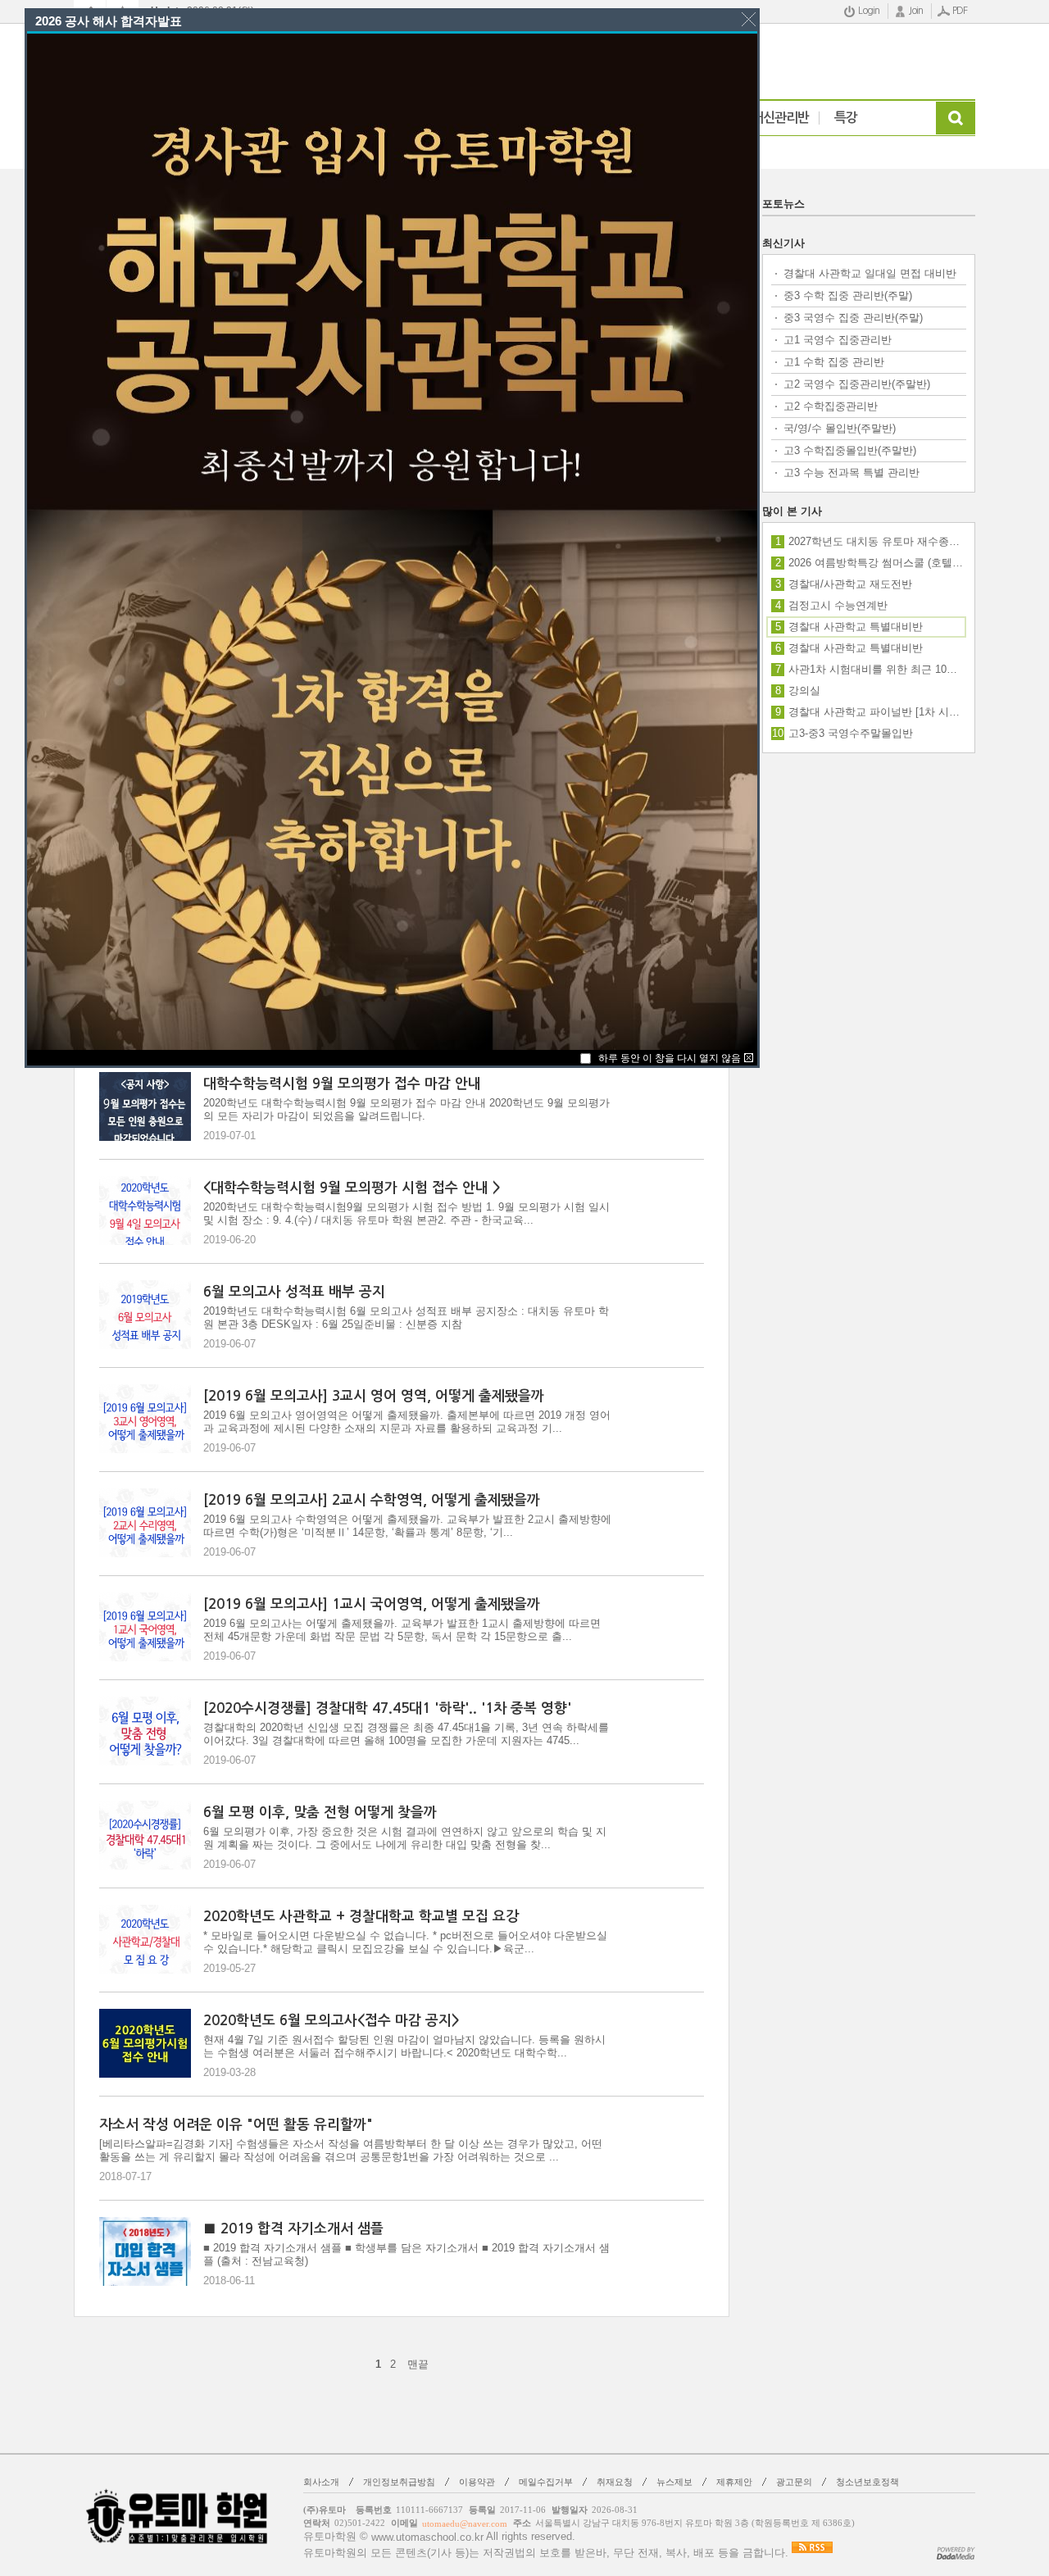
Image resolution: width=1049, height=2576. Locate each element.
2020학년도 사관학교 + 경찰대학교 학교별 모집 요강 (361, 1917)
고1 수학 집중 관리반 (834, 362)
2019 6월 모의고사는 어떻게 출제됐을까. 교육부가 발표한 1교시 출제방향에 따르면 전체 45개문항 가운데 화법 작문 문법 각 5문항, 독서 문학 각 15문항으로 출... (402, 1630)
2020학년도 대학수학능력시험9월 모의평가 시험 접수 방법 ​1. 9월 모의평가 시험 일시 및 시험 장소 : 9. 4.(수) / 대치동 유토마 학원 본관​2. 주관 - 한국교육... (406, 1213)
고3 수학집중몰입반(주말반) (850, 450)
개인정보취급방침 (399, 2482)
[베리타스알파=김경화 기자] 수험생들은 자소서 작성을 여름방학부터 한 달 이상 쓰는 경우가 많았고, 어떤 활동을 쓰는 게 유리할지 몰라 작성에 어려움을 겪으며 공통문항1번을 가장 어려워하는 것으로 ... (351, 2150)
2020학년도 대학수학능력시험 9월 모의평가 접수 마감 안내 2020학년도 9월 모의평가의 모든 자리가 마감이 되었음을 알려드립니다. (406, 1109)
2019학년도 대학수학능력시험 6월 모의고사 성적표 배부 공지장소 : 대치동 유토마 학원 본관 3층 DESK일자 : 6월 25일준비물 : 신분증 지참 (406, 1318)
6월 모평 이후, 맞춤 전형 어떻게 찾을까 (320, 1813)
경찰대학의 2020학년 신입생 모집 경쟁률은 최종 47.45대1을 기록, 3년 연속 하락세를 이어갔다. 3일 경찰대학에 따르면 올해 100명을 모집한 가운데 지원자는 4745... (406, 1734)
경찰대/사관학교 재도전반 (850, 584)
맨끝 (418, 2364)
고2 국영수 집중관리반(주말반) (857, 384)
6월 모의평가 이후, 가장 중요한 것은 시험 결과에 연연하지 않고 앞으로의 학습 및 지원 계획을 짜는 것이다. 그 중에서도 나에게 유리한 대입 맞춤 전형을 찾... (405, 1838)
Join (916, 11)
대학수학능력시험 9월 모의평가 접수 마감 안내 (342, 1084)
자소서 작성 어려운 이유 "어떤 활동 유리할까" (236, 2125)
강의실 (804, 691)
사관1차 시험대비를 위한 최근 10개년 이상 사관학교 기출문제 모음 (876, 669)
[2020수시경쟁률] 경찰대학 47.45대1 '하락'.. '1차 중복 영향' (387, 1708)
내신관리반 (780, 118)
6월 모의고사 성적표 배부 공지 (294, 1292)
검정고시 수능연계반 (838, 605)
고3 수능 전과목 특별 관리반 (851, 472)
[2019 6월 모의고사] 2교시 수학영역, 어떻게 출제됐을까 (372, 1500)
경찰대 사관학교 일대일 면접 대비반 (870, 273)
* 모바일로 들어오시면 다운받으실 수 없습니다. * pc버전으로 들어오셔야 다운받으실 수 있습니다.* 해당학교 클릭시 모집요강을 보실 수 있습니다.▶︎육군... (405, 1942)
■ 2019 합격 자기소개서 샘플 (293, 2229)
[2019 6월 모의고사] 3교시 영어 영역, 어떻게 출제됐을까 (374, 1396)
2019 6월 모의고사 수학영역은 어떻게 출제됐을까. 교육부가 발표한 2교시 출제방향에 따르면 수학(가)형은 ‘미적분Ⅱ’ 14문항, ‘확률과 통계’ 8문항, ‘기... (407, 1526)
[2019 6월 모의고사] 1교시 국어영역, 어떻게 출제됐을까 (372, 1604)
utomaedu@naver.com (465, 2524)
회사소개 (321, 2482)
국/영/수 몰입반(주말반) (840, 428)
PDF (960, 11)
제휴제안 (734, 2482)
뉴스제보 (674, 2482)
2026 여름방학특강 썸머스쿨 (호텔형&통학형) (876, 563)
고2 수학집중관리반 (831, 406)
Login (869, 11)
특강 (846, 118)
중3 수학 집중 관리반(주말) (848, 295)
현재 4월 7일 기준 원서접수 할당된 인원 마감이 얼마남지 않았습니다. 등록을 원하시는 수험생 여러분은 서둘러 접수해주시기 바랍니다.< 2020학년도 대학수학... (404, 2046)
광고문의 (794, 2482)
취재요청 (615, 2482)
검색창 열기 (956, 118)
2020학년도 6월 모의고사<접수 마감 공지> (332, 2021)
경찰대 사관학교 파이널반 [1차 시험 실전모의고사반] (876, 712)
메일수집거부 (546, 2482)
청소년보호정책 (867, 2482)
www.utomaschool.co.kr (427, 2537)
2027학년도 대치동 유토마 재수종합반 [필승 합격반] (876, 541)
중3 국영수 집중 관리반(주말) (853, 318)
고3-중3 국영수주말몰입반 (851, 733)
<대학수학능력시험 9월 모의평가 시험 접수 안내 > (352, 1188)
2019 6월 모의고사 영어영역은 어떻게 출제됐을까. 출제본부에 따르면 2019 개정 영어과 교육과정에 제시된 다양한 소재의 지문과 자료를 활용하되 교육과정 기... (407, 1422)
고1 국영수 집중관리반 (838, 340)
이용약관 (477, 2482)
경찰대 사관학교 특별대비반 (856, 648)
